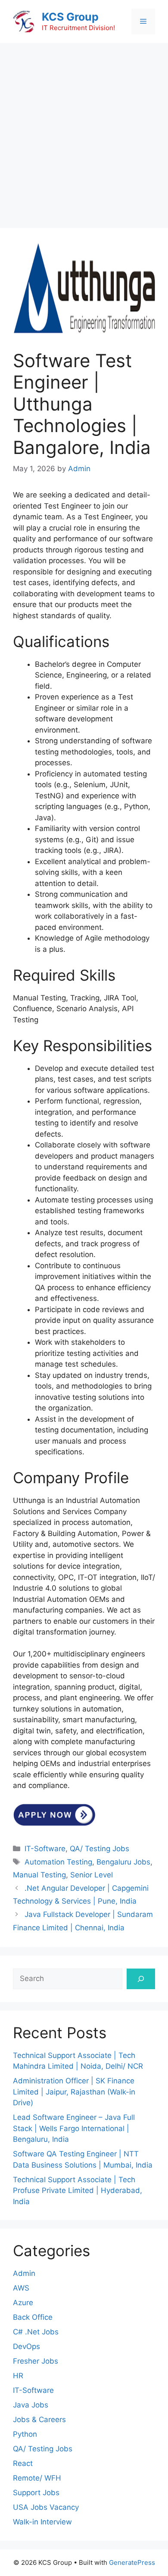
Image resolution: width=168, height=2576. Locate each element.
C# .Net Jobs (36, 2332)
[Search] (141, 1979)
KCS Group (70, 17)
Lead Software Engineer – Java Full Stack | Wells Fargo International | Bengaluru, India (74, 2128)
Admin (24, 2273)
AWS (21, 2288)
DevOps (26, 2346)
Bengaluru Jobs (123, 1862)
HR (18, 2376)
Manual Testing (39, 1875)
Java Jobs (31, 2405)
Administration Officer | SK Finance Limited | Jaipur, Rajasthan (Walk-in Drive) (74, 2092)
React (23, 2463)
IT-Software (45, 1849)
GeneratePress (132, 2562)
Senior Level (92, 1875)
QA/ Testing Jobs (100, 1849)
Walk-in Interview (42, 2522)
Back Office (33, 2317)
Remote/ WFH (37, 2478)
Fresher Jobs (36, 2361)
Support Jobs (36, 2493)
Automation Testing (58, 1862)
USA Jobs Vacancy (46, 2507)
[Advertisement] (84, 131)
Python (25, 2434)
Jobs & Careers (39, 2420)
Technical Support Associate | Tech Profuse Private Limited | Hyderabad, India (78, 2191)
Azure (23, 2303)
